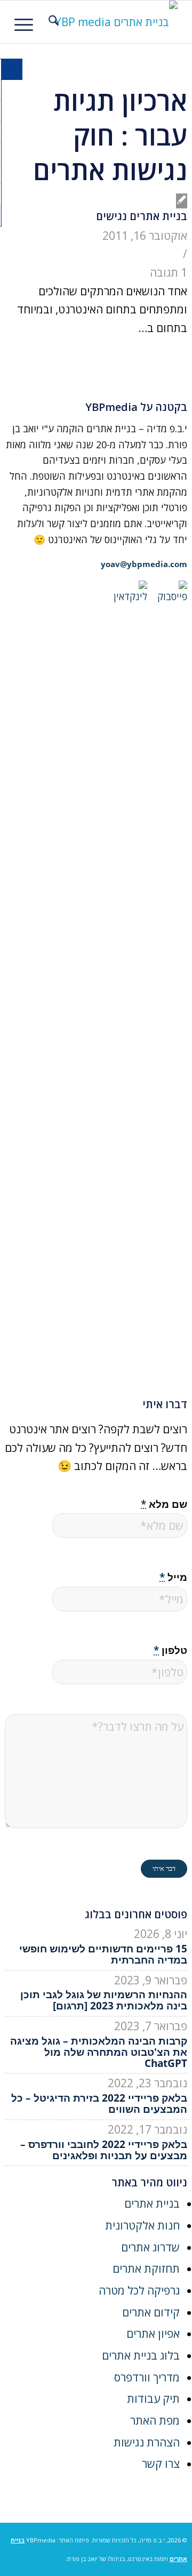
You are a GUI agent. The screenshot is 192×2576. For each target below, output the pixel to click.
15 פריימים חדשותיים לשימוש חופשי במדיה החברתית (103, 1954)
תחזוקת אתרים (146, 2268)
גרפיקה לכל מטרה (139, 2290)
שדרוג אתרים (150, 2247)
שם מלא (164, 1504)
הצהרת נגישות (147, 2442)
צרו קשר (161, 2464)
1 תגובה (169, 272)
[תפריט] (27, 22)
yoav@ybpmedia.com (144, 564)
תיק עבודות (153, 2399)
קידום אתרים (151, 2312)
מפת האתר (155, 2420)
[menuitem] (52, 22)
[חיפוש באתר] (52, 22)
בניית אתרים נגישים (142, 216)
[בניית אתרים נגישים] (182, 201)
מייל (173, 1577)
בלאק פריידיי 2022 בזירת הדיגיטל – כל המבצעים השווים (99, 2103)
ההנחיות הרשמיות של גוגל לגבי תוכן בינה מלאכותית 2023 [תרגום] (104, 2000)
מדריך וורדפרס (147, 2377)
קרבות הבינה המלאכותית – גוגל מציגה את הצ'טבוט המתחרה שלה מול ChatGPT (99, 2052)
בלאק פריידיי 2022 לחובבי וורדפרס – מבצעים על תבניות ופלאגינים (104, 2150)
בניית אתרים (152, 2203)
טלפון (170, 1650)
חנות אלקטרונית (142, 2225)
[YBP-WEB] (112, 22)
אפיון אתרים (153, 2333)
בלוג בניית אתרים (141, 2355)
